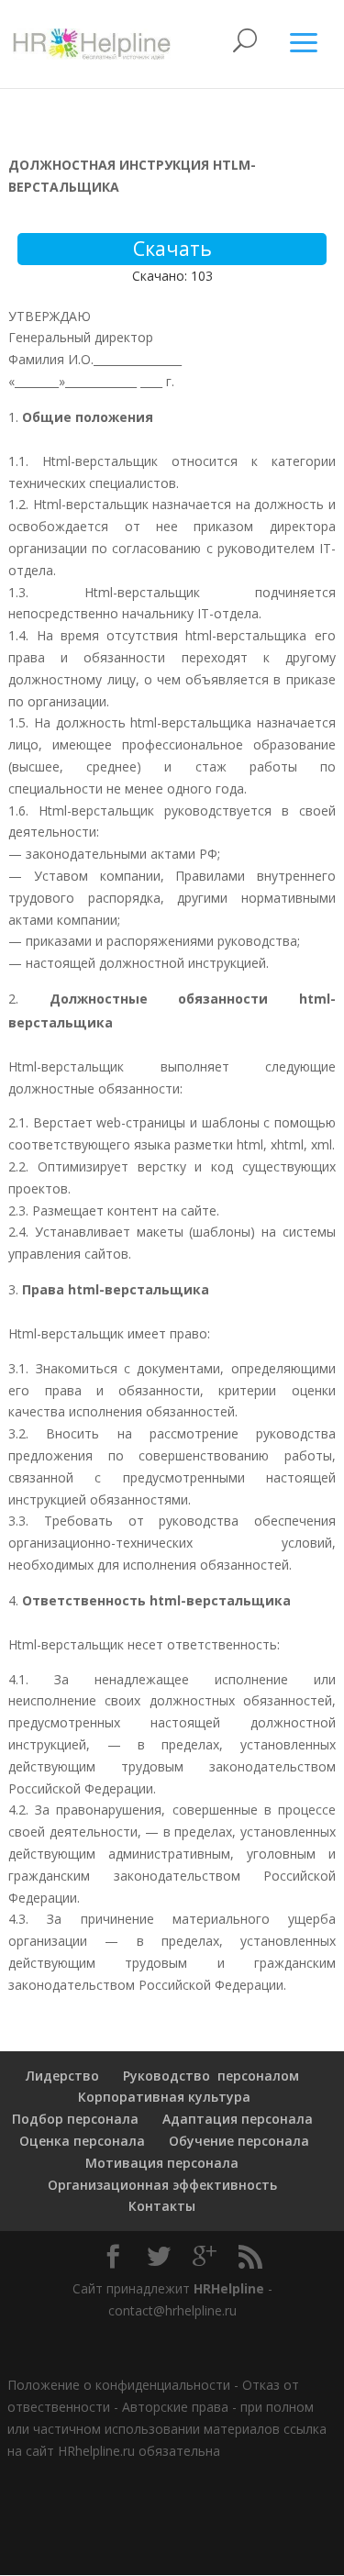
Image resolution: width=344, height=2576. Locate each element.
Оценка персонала (80, 2141)
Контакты (162, 2206)
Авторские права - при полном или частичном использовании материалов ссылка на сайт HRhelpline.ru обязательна (167, 2429)
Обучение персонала (239, 2141)
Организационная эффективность (162, 2185)
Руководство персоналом (211, 2076)
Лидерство (62, 2076)
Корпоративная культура (162, 2097)
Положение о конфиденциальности (119, 2385)
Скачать (172, 249)
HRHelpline (229, 2288)
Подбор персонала (75, 2119)
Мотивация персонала (162, 2163)
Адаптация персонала (238, 2119)
